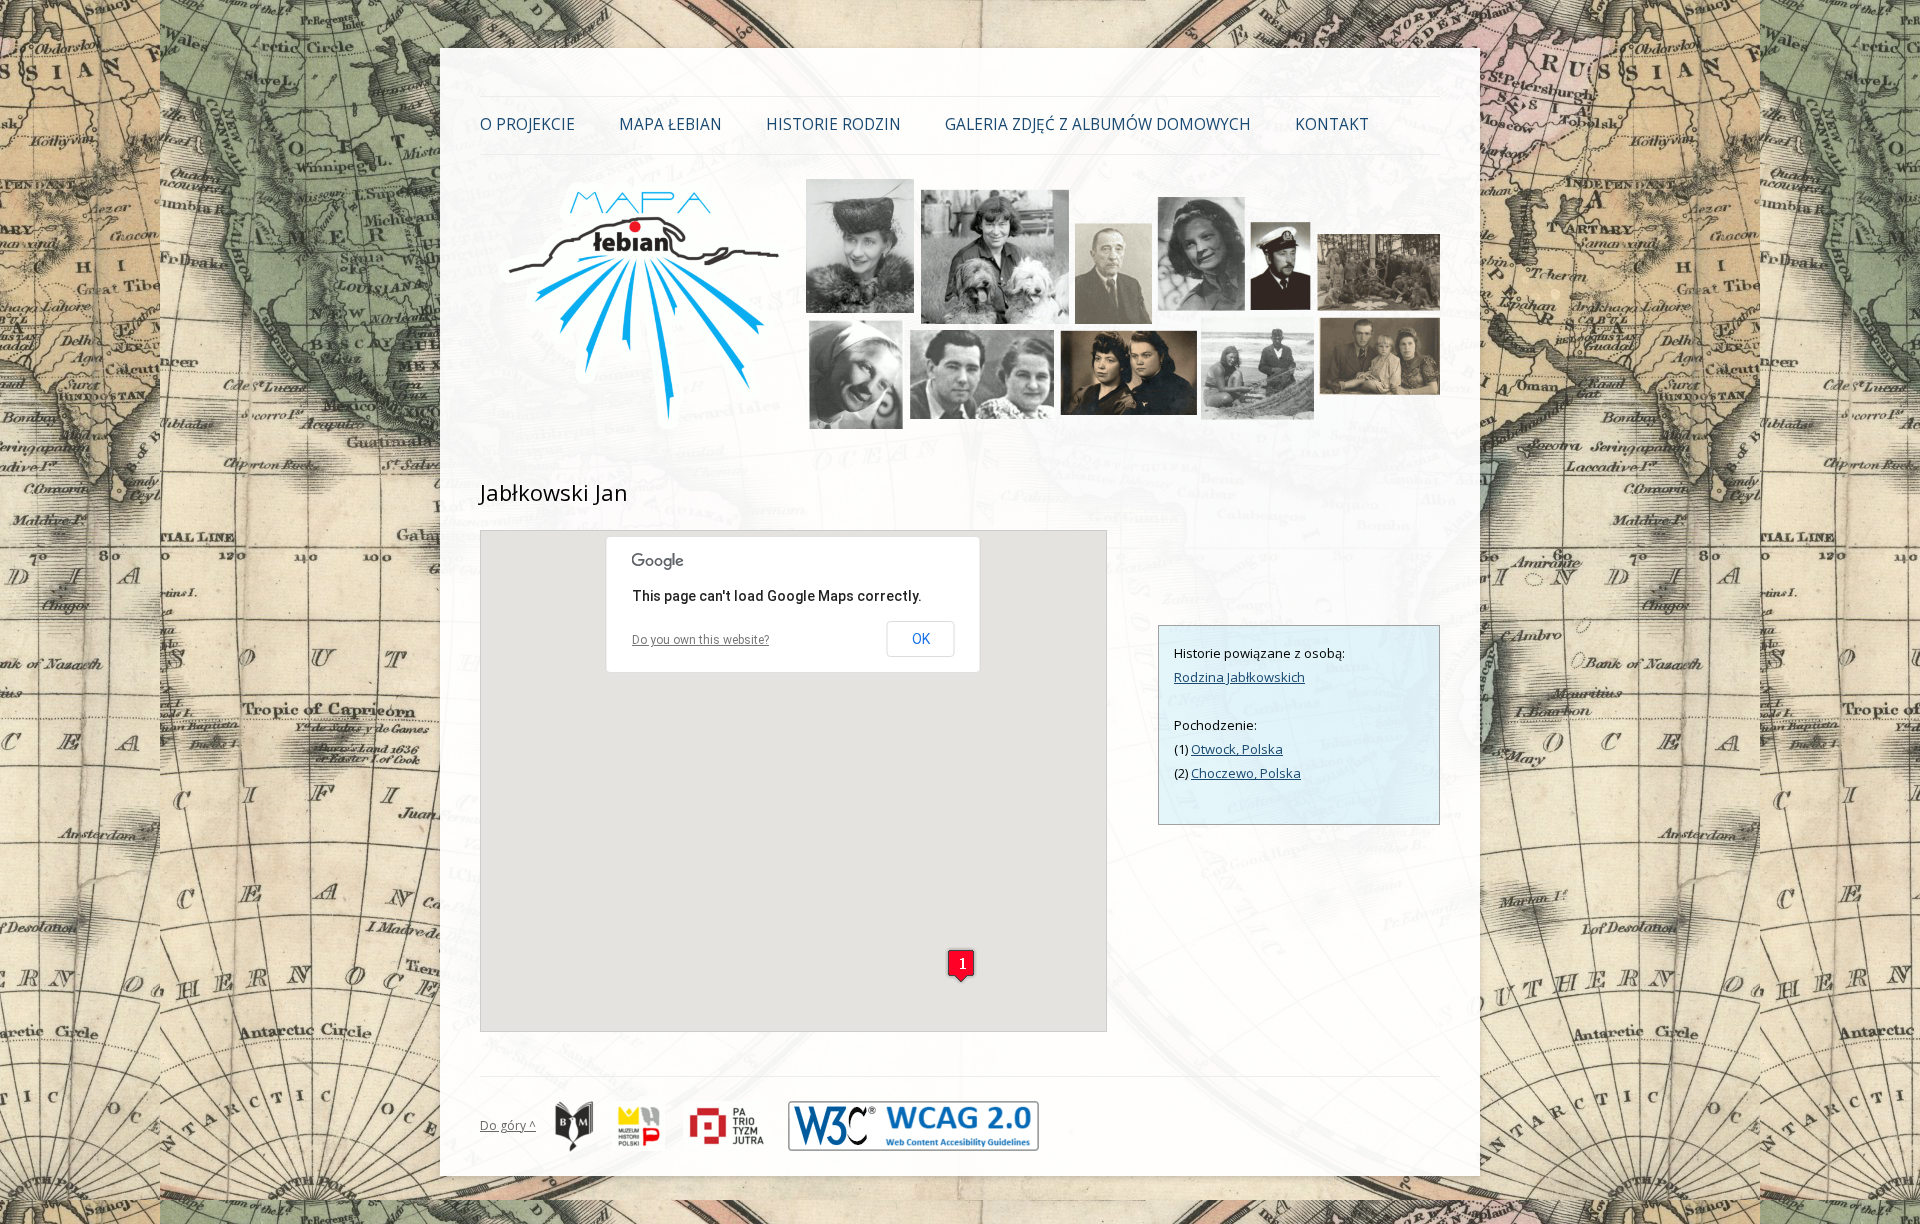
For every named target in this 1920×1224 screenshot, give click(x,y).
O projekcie (527, 124)
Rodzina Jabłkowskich (1239, 677)
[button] (961, 965)
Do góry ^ (508, 1125)
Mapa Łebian (670, 124)
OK (921, 639)
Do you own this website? (700, 640)
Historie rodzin (833, 124)
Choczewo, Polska (1246, 773)
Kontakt (1332, 124)
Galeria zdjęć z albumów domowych (1098, 124)
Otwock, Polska (1237, 749)
